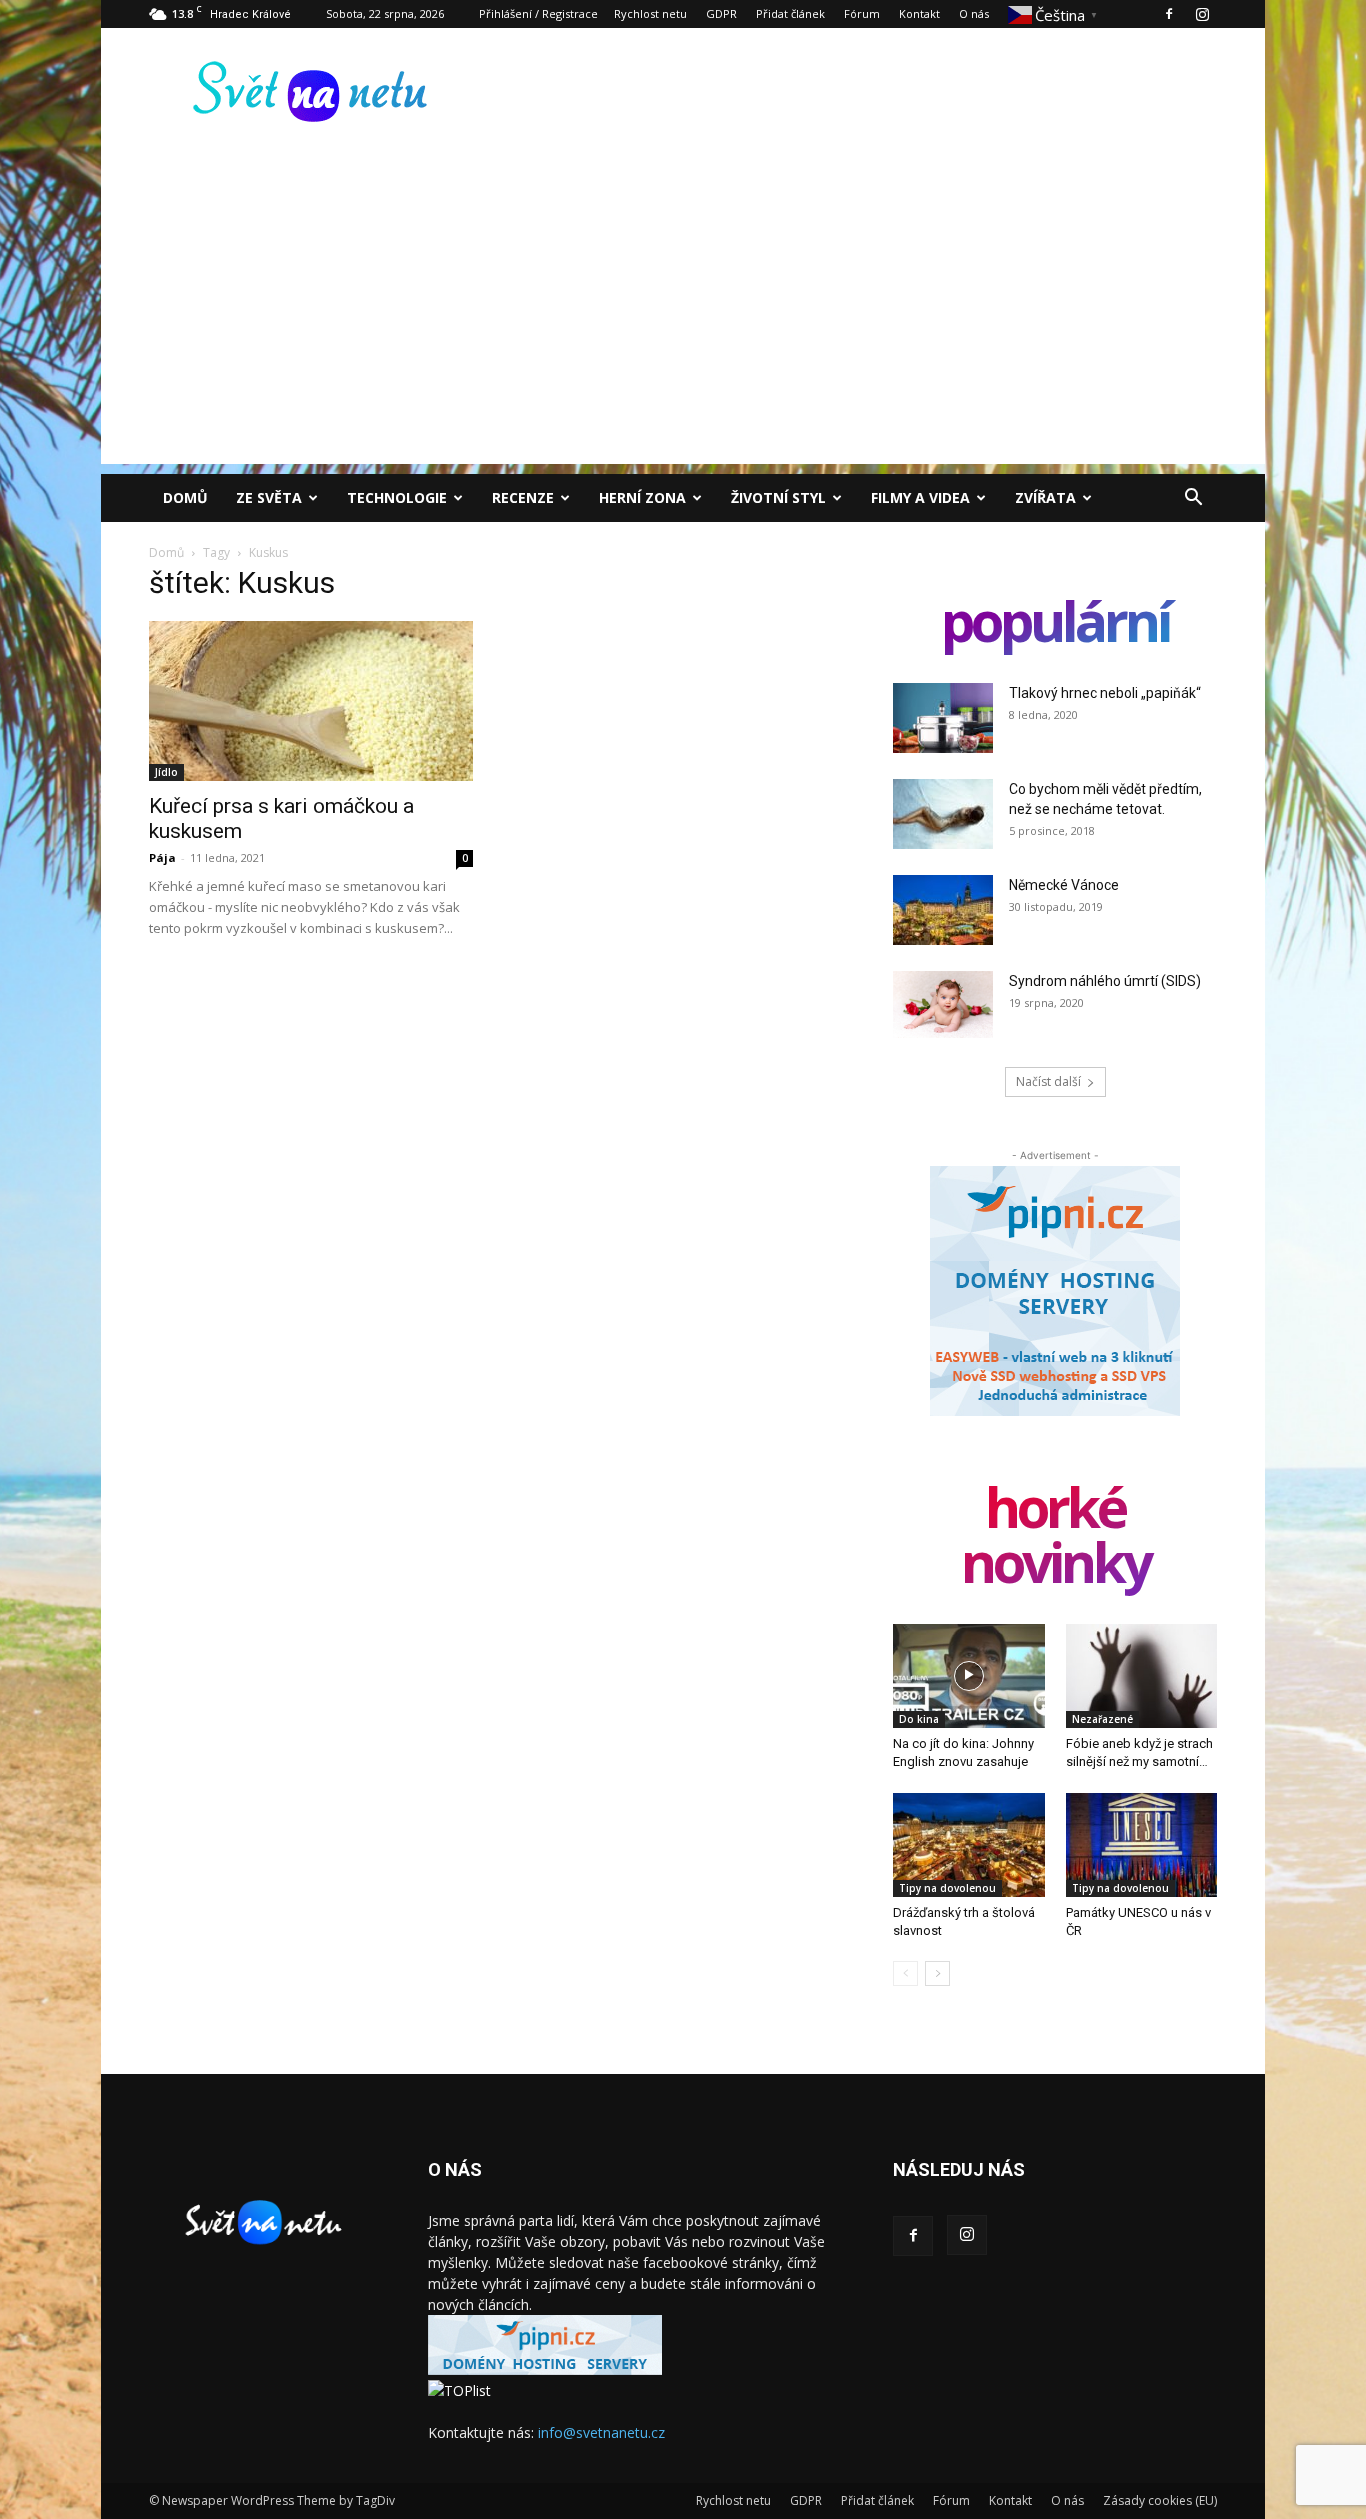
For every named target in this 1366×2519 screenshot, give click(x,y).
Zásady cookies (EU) (1160, 2500)
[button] (1193, 499)
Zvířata (1045, 497)
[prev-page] (905, 1973)
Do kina (919, 1719)
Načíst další (1048, 1081)
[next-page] (937, 1973)
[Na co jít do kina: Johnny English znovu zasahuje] (969, 1676)
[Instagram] (1202, 14)
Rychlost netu (650, 13)
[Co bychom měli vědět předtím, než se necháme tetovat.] (943, 814)
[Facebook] (1169, 14)
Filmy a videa (920, 497)
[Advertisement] (683, 324)
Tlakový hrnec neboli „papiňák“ (1105, 693)
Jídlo (166, 772)
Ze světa (269, 497)
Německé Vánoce (1064, 885)
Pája (162, 857)
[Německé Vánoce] (943, 910)
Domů (185, 497)
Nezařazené (1102, 1719)
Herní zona (642, 497)
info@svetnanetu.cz (601, 2432)
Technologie (397, 497)
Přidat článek (790, 13)
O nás (974, 13)
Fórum (862, 13)
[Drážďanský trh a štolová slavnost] (969, 1845)
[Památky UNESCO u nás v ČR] (1142, 1845)
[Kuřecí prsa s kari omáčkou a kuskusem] (311, 701)
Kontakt (919, 13)
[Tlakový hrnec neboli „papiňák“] (943, 718)
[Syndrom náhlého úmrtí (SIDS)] (943, 1004)
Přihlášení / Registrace (538, 13)
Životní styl (778, 497)
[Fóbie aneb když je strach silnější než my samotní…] (1142, 1676)
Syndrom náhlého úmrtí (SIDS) (1105, 981)
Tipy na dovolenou (947, 1888)
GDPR (721, 13)
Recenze (523, 497)
